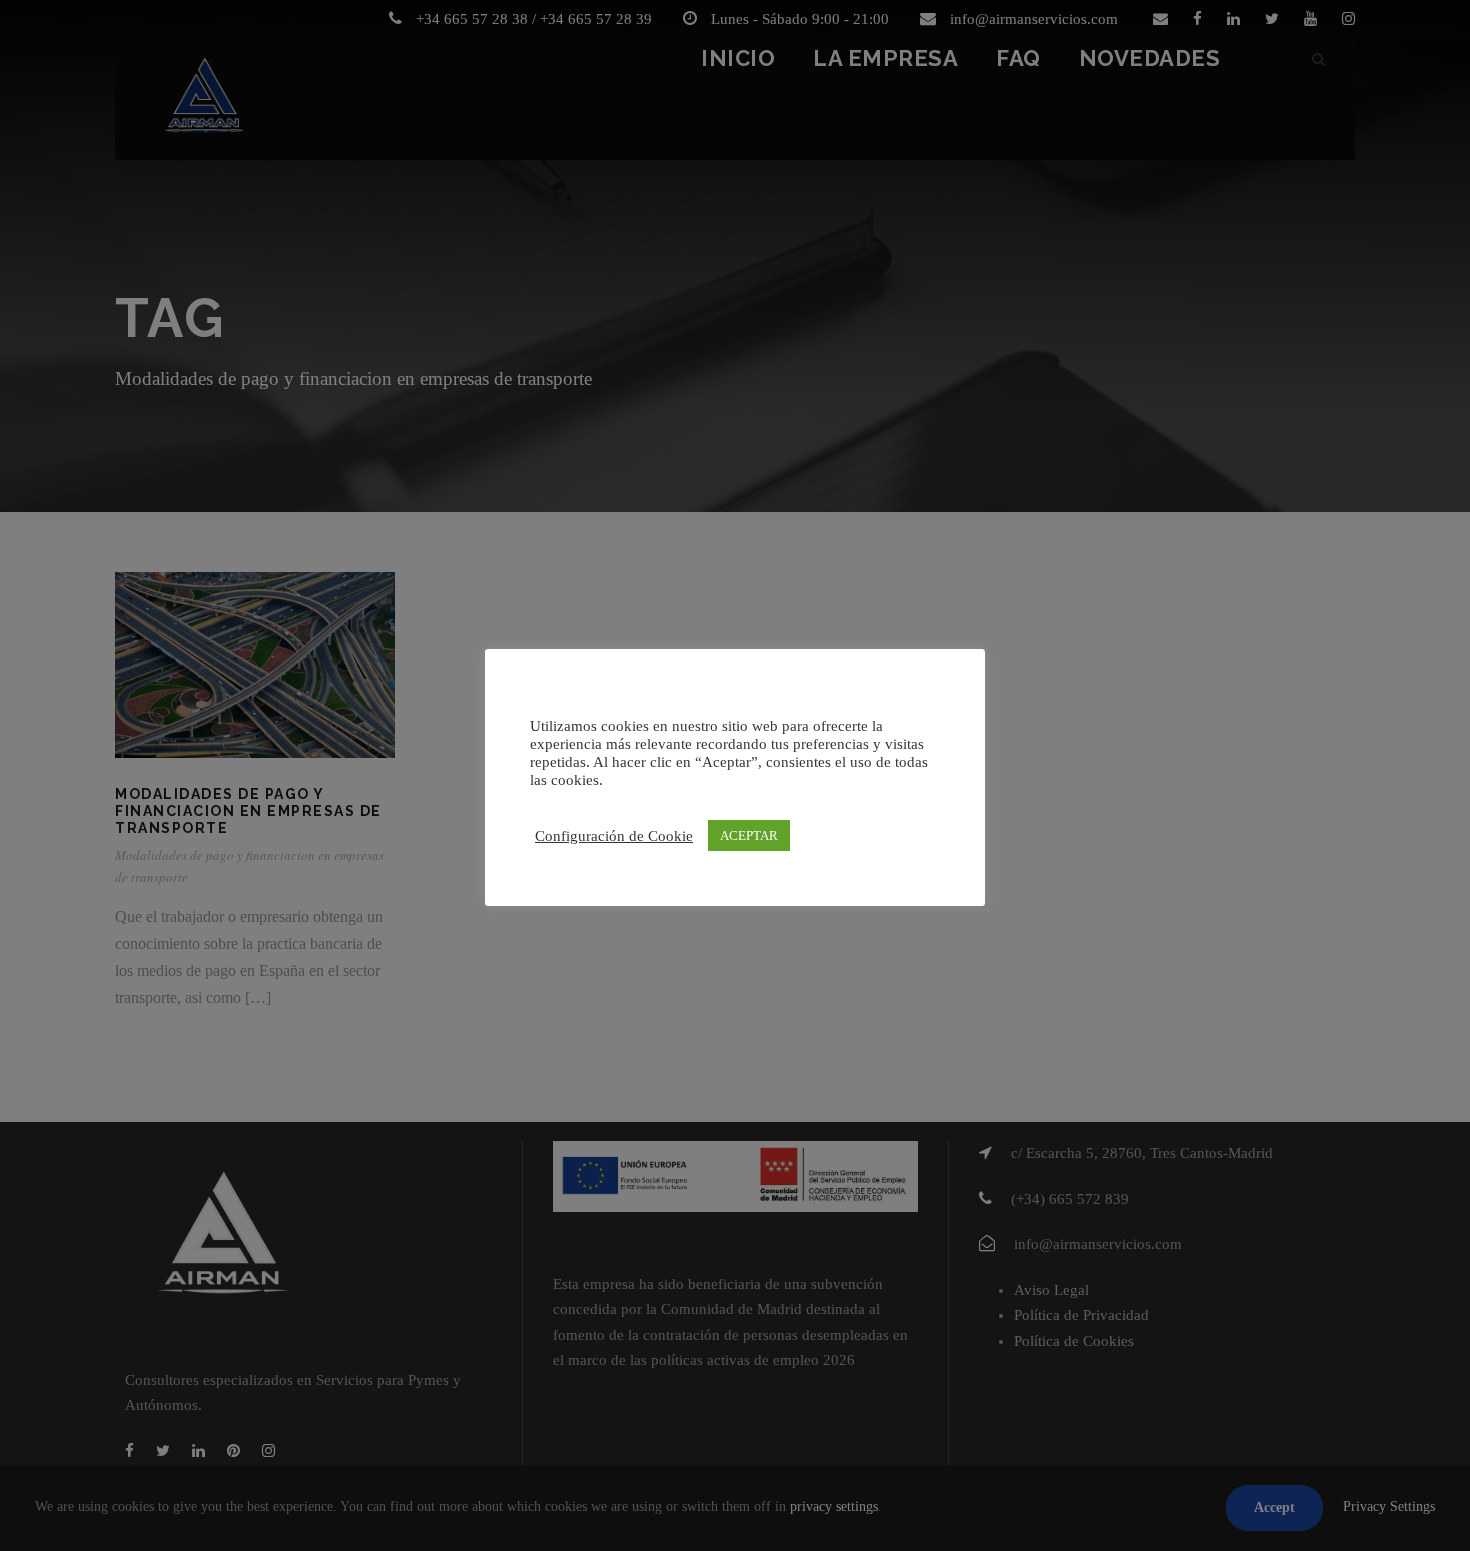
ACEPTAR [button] (749, 835)
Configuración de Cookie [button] (614, 836)
